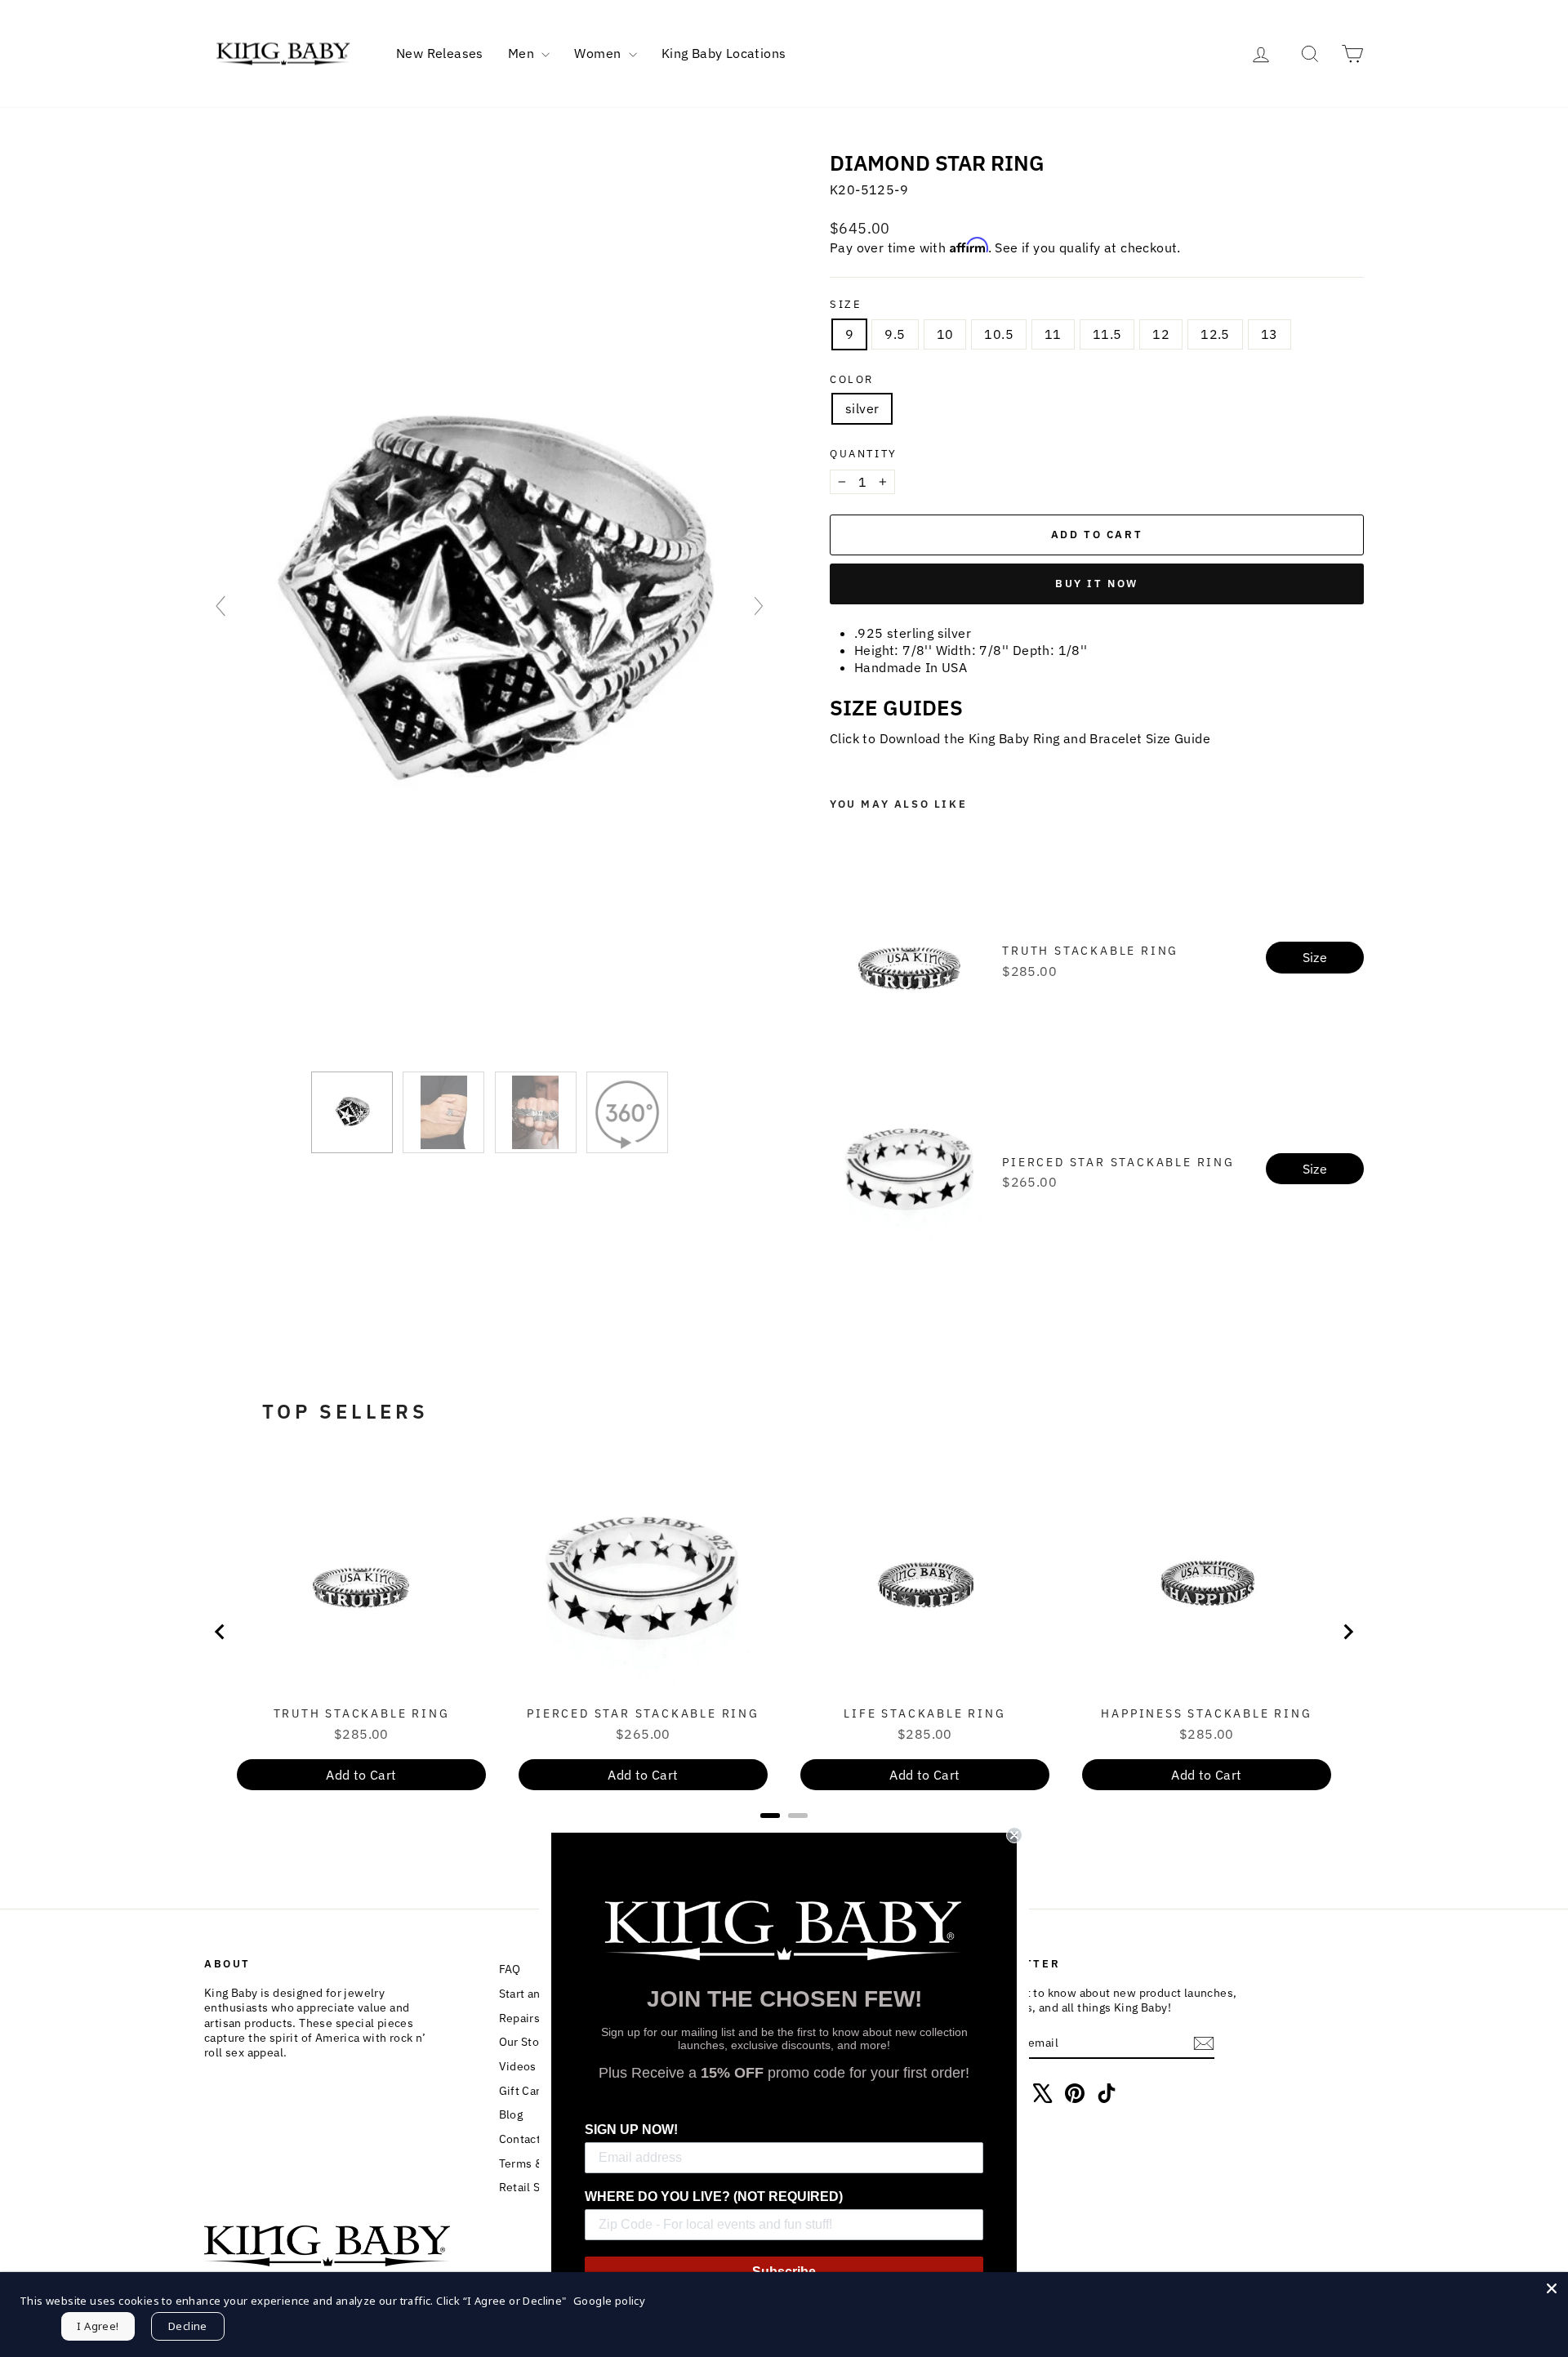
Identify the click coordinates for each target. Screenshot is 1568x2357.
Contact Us (528, 2139)
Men (523, 53)
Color (852, 380)
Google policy (609, 2301)
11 (1053, 334)
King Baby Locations (724, 53)
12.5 (1215, 334)
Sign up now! (631, 2130)
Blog (511, 2114)
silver (862, 408)
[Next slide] (759, 606)
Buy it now (1097, 584)
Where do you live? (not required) (714, 2197)
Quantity (864, 454)
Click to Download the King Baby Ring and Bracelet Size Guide (1020, 738)
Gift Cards (526, 2091)
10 (945, 334)
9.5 (895, 334)
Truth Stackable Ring (1090, 951)
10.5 (999, 334)
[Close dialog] (1014, 1835)
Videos (518, 2066)
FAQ (510, 1969)
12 (1161, 334)
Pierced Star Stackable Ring (1118, 1162)
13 (1270, 334)
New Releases (440, 53)
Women (599, 53)
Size (846, 305)
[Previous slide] (220, 606)
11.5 (1107, 334)
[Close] (1552, 2288)
